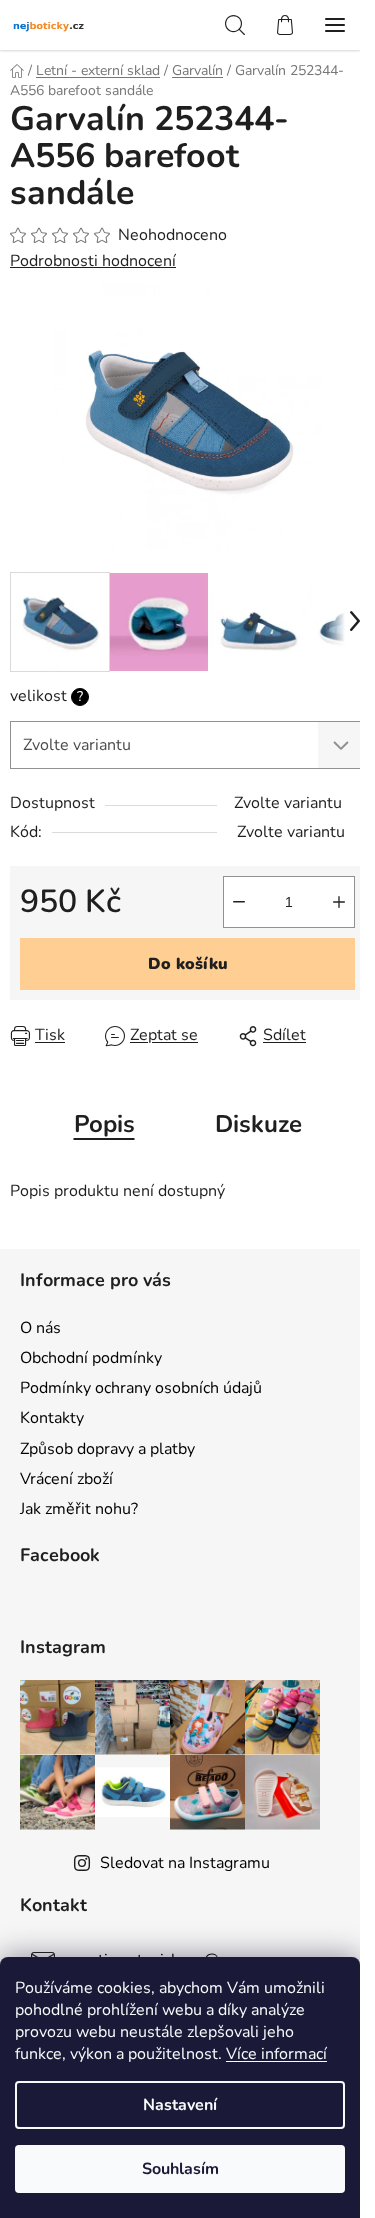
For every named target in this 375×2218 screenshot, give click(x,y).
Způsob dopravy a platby (107, 1449)
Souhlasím (180, 2169)
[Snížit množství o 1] (239, 902)
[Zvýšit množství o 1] (339, 902)
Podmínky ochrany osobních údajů (141, 1388)
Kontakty (52, 1418)
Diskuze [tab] (258, 1124)
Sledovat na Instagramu (185, 1863)
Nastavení (180, 2105)
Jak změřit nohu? (79, 1509)
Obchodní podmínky (91, 1358)
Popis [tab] (104, 1124)
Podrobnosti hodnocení (93, 261)
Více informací (276, 2054)
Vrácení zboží (66, 1479)
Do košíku (188, 964)
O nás (40, 1328)
